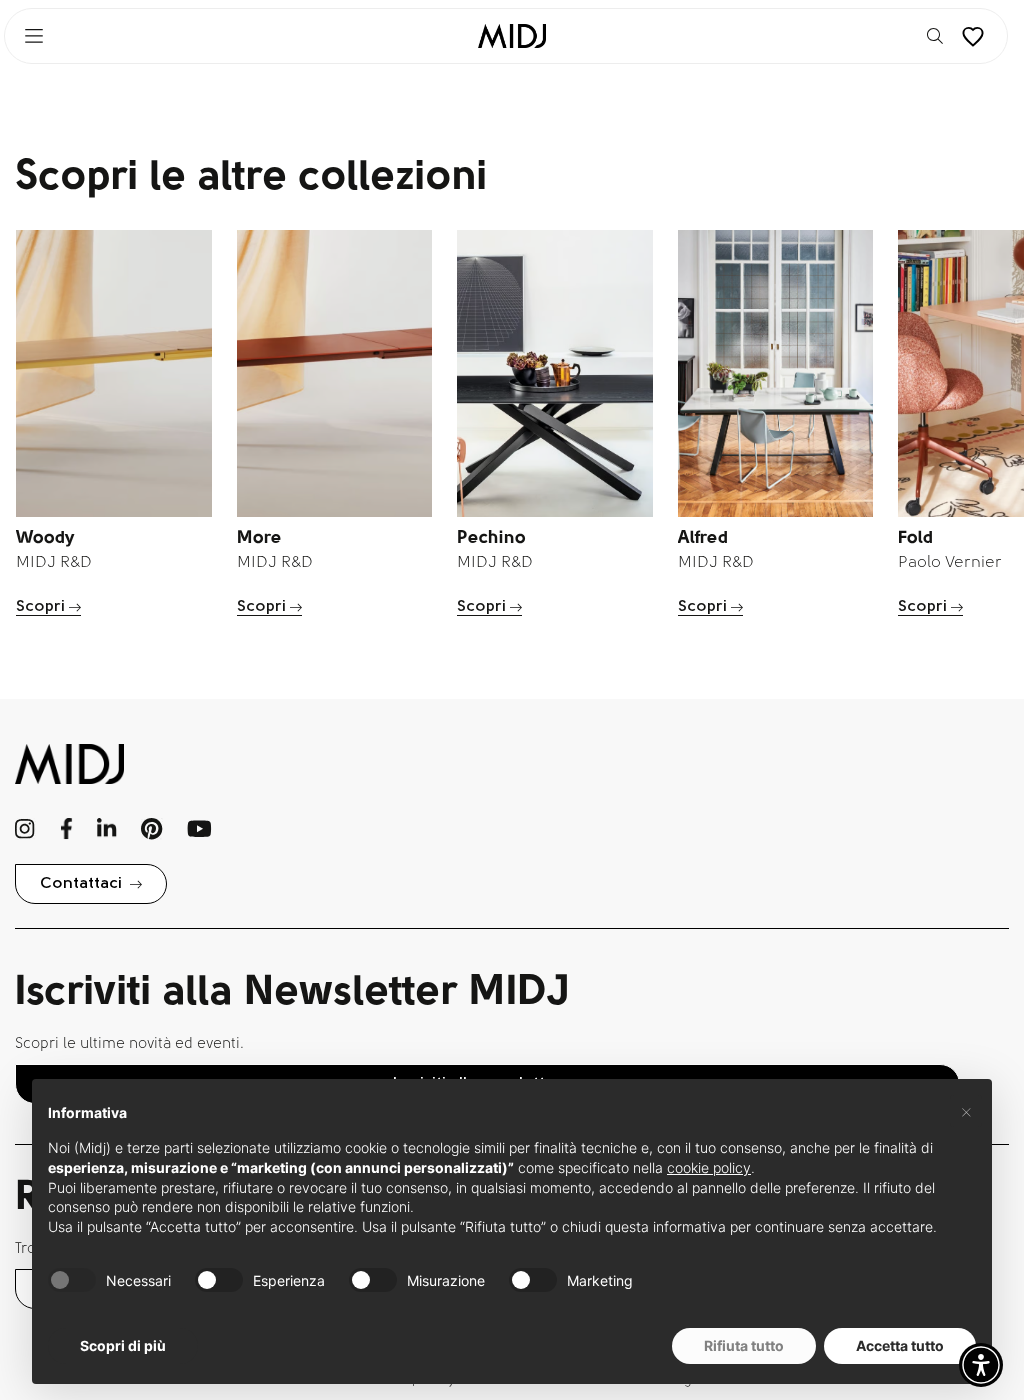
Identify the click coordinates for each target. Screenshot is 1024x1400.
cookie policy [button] (709, 1167)
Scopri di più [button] (123, 1345)
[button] (981, 1365)
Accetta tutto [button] (900, 1345)
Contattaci (81, 884)
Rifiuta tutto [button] (744, 1345)
